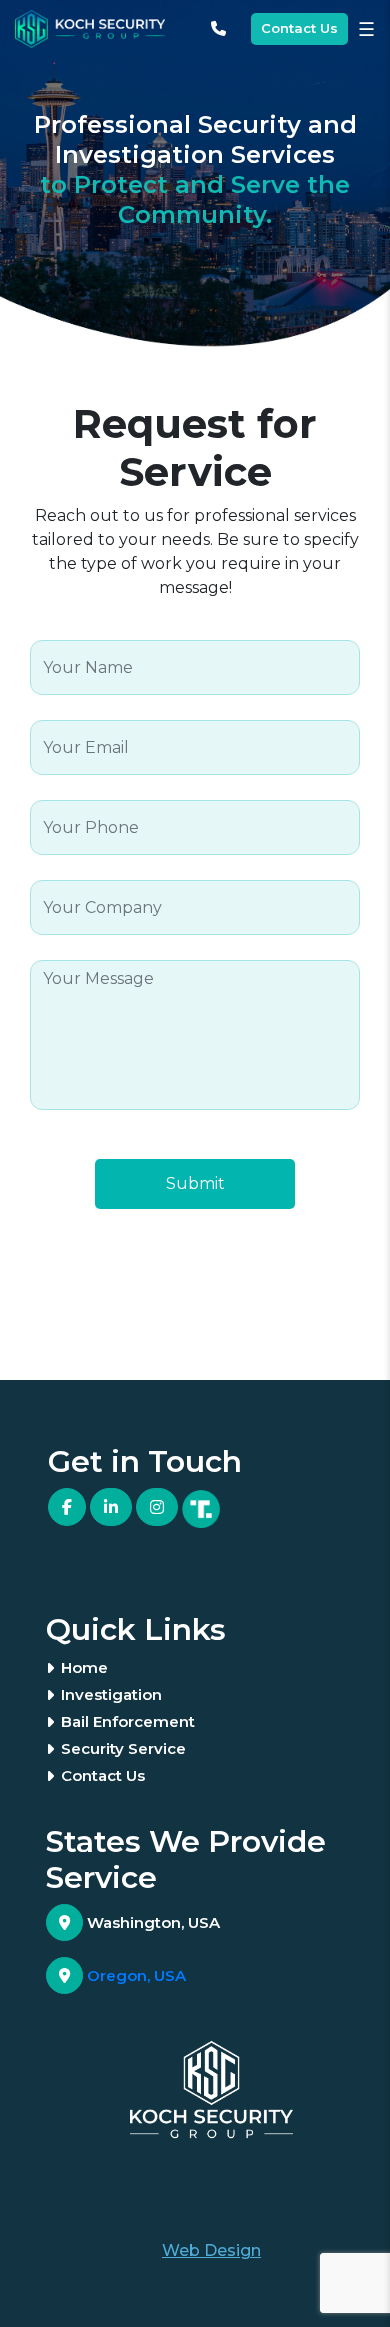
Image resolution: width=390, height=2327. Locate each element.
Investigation (111, 1694)
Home (84, 1667)
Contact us (103, 1775)
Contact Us (299, 28)
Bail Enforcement (128, 1721)
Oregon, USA (134, 1975)
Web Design (211, 2250)
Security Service (123, 1748)
